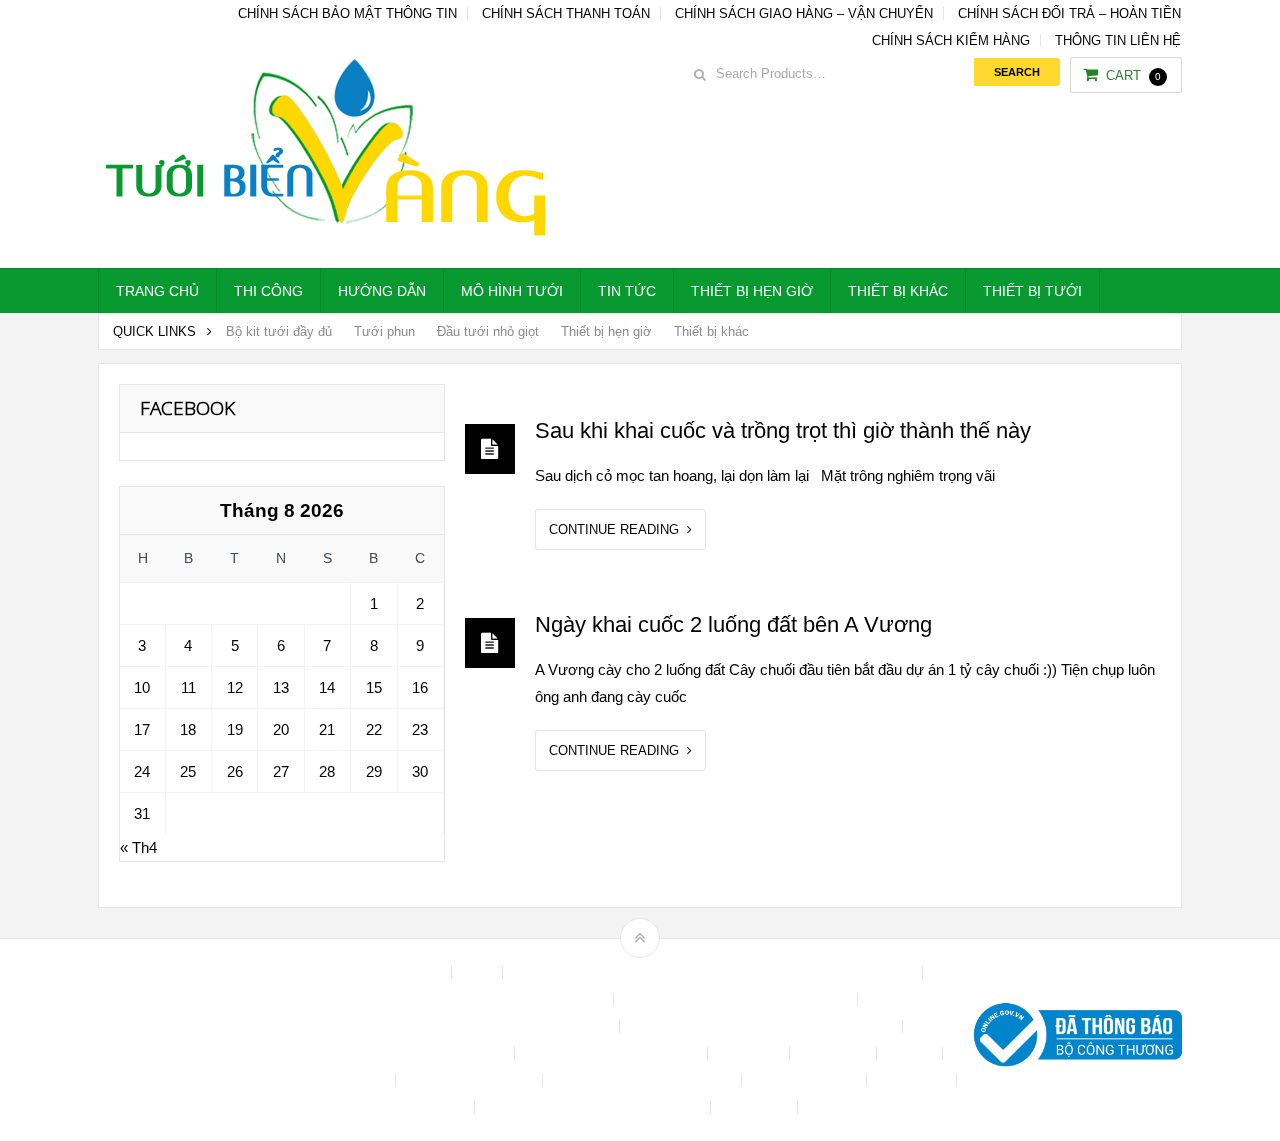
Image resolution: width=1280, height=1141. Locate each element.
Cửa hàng (750, 1053)
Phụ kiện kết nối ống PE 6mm (644, 1080)
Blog (479, 972)
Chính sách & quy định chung (517, 999)
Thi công (268, 291)
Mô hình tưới (512, 291)
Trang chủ (157, 291)
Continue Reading (618, 529)
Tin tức (627, 291)
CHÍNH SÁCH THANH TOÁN (566, 13)
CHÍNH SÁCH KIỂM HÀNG (951, 40)
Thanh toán (913, 1080)
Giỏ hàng (359, 1080)
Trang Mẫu (756, 1107)
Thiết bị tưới (1032, 291)
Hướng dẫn (382, 291)
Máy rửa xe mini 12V (471, 1080)
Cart (1133, 75)
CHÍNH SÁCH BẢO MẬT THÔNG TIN (347, 13)
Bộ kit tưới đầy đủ (279, 331)
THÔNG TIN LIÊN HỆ (1118, 40)
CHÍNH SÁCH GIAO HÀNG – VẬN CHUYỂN (804, 13)
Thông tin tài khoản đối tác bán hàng (594, 1107)
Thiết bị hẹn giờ (752, 291)
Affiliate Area (404, 972)
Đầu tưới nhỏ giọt (488, 331)
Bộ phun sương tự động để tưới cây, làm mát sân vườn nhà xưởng (714, 972)
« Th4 (138, 847)
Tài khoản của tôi (806, 1080)
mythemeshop (201, 1039)
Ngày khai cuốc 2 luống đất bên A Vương (733, 624)
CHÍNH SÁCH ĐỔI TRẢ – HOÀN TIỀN (1069, 13)
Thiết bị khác (898, 291)
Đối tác (911, 1053)
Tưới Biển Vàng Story (876, 1107)
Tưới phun (384, 331)
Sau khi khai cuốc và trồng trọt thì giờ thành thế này (783, 430)
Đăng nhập (835, 1053)
